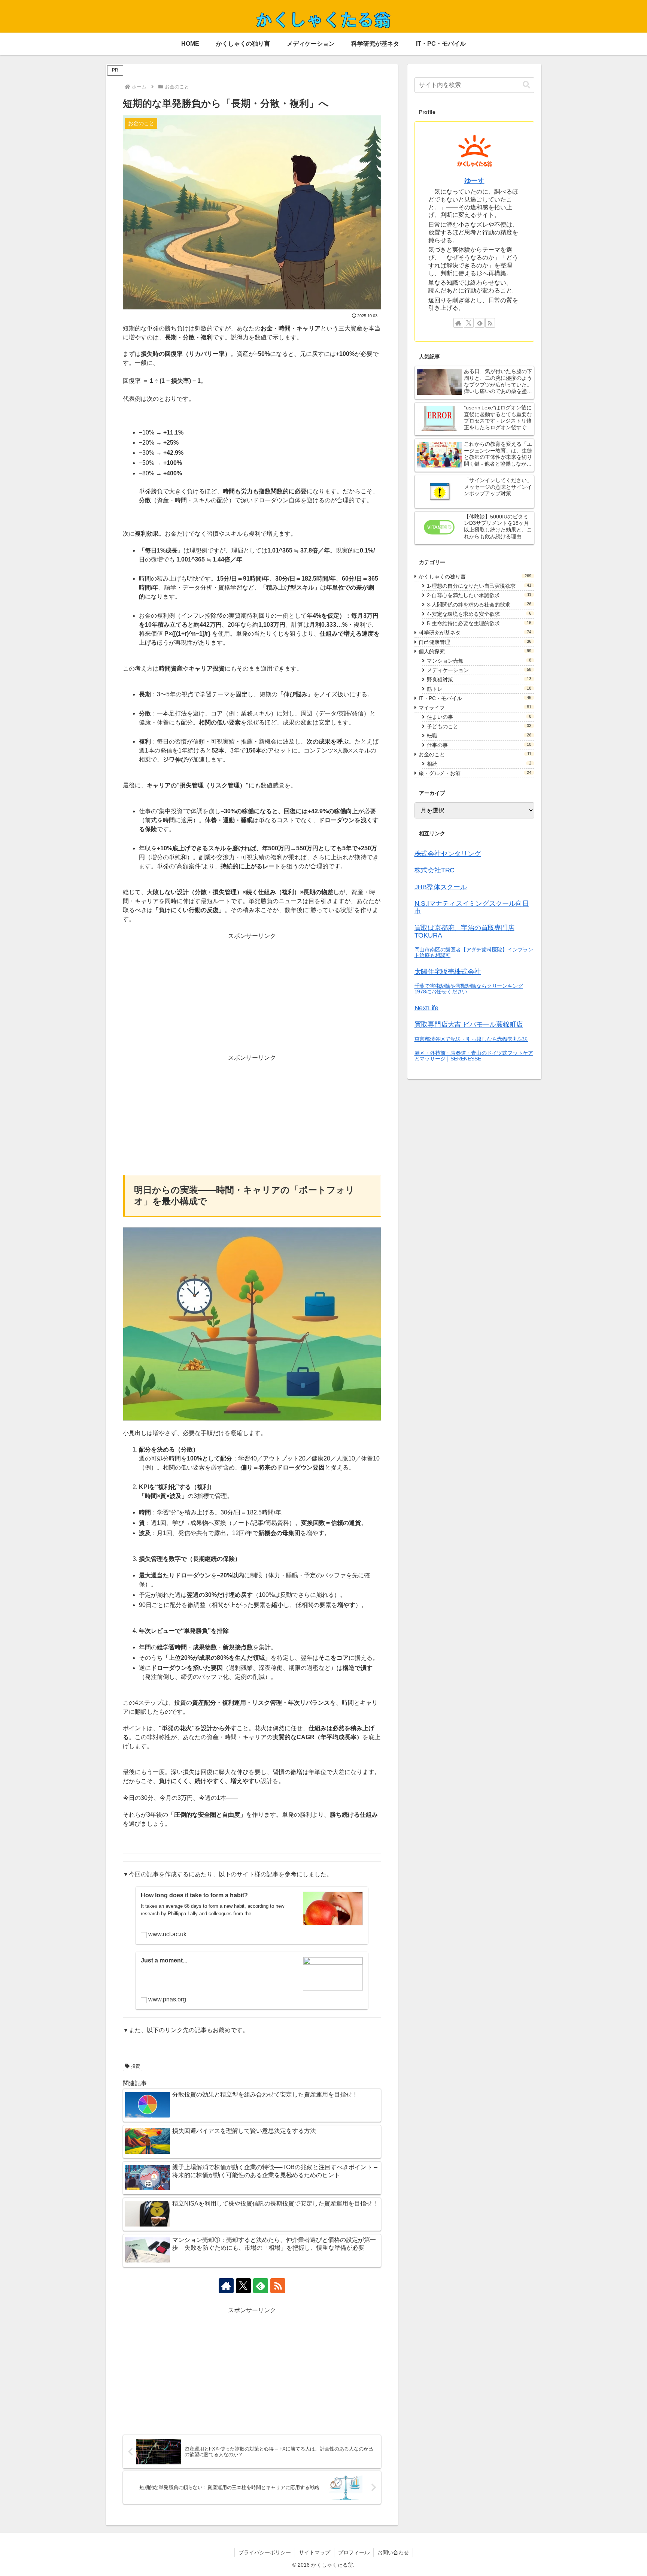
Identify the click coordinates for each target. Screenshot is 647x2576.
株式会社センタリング (448, 854)
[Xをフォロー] (243, 2286)
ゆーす (474, 181)
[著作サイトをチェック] (226, 2286)
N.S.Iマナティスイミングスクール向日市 (472, 907)
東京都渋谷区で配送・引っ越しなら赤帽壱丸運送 (471, 1039)
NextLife (426, 1008)
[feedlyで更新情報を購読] (261, 2286)
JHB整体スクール (441, 887)
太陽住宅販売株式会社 (448, 972)
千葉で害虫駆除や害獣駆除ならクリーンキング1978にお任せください (469, 989)
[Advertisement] (252, 993)
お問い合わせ (393, 2552)
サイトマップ (315, 2552)
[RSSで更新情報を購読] (278, 2286)
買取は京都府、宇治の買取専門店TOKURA (464, 932)
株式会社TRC (435, 870)
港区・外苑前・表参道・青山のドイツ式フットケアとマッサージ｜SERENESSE (474, 1056)
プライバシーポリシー (265, 2552)
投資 (136, 2066)
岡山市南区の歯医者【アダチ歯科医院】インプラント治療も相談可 (474, 952)
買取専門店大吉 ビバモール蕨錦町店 (469, 1024)
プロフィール (354, 2552)
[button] (526, 85)
